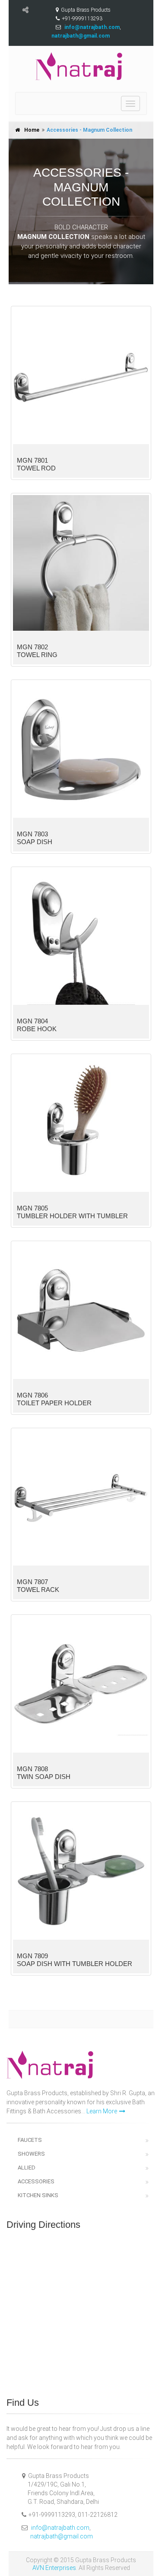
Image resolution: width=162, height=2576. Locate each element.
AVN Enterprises (54, 2568)
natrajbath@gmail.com (62, 2536)
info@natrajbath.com (60, 2528)
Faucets (30, 2140)
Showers (31, 2154)
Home (32, 130)
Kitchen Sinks (38, 2195)
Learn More (102, 2111)
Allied (27, 2168)
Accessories (36, 2181)
